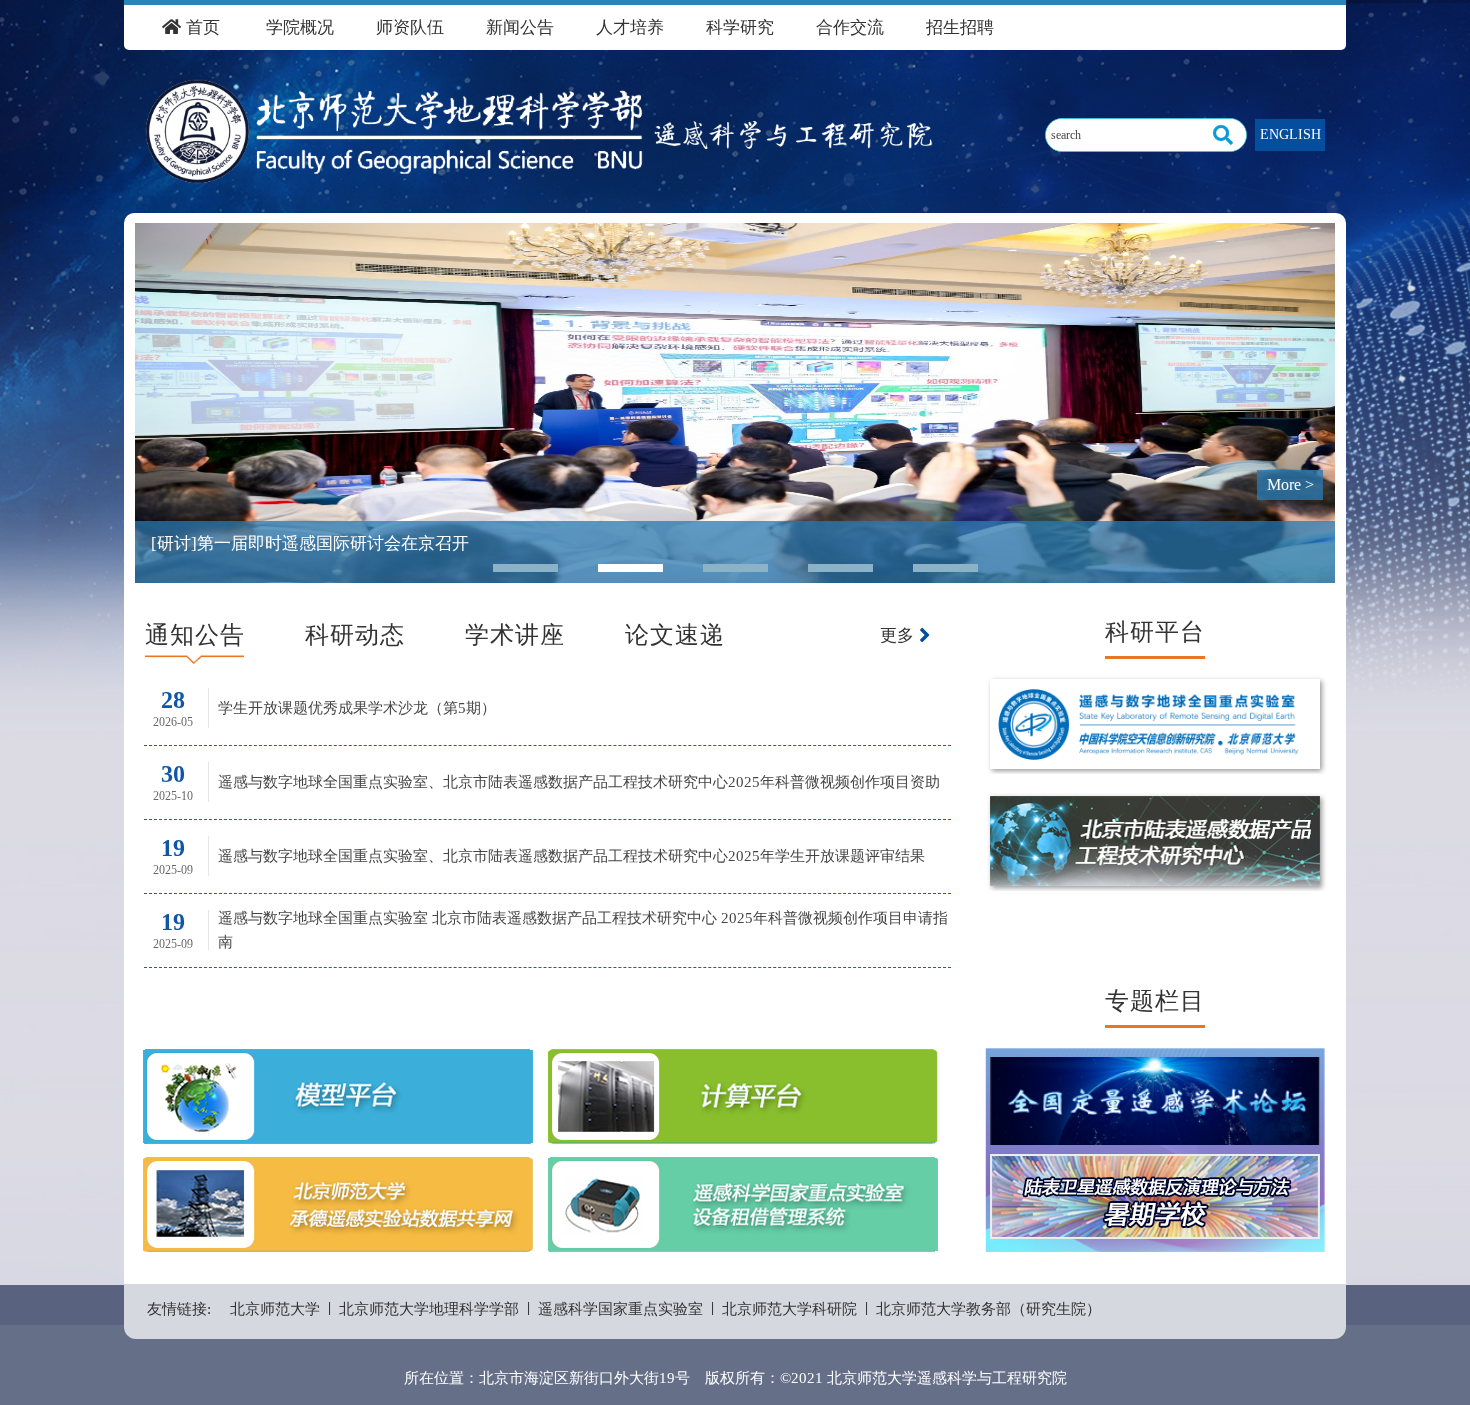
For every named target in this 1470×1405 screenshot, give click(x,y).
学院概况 (300, 27)
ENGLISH (1290, 134)
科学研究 (740, 27)
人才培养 (630, 27)
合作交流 (850, 27)
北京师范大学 (275, 1309)
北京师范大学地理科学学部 (429, 1309)
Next (1305, 388)
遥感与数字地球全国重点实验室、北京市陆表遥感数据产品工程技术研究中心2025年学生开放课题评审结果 (571, 856)
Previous (165, 388)
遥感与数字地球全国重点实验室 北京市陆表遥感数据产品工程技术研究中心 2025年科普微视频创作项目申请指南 (583, 930)
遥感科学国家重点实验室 (620, 1309)
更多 (899, 635)
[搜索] (1223, 135)
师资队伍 (410, 27)
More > (1290, 484)
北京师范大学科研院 (789, 1309)
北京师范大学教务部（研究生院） (988, 1309)
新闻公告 (520, 27)
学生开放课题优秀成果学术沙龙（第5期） (357, 708)
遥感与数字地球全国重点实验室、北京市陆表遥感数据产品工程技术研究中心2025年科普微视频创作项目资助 (579, 782)
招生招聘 (960, 27)
